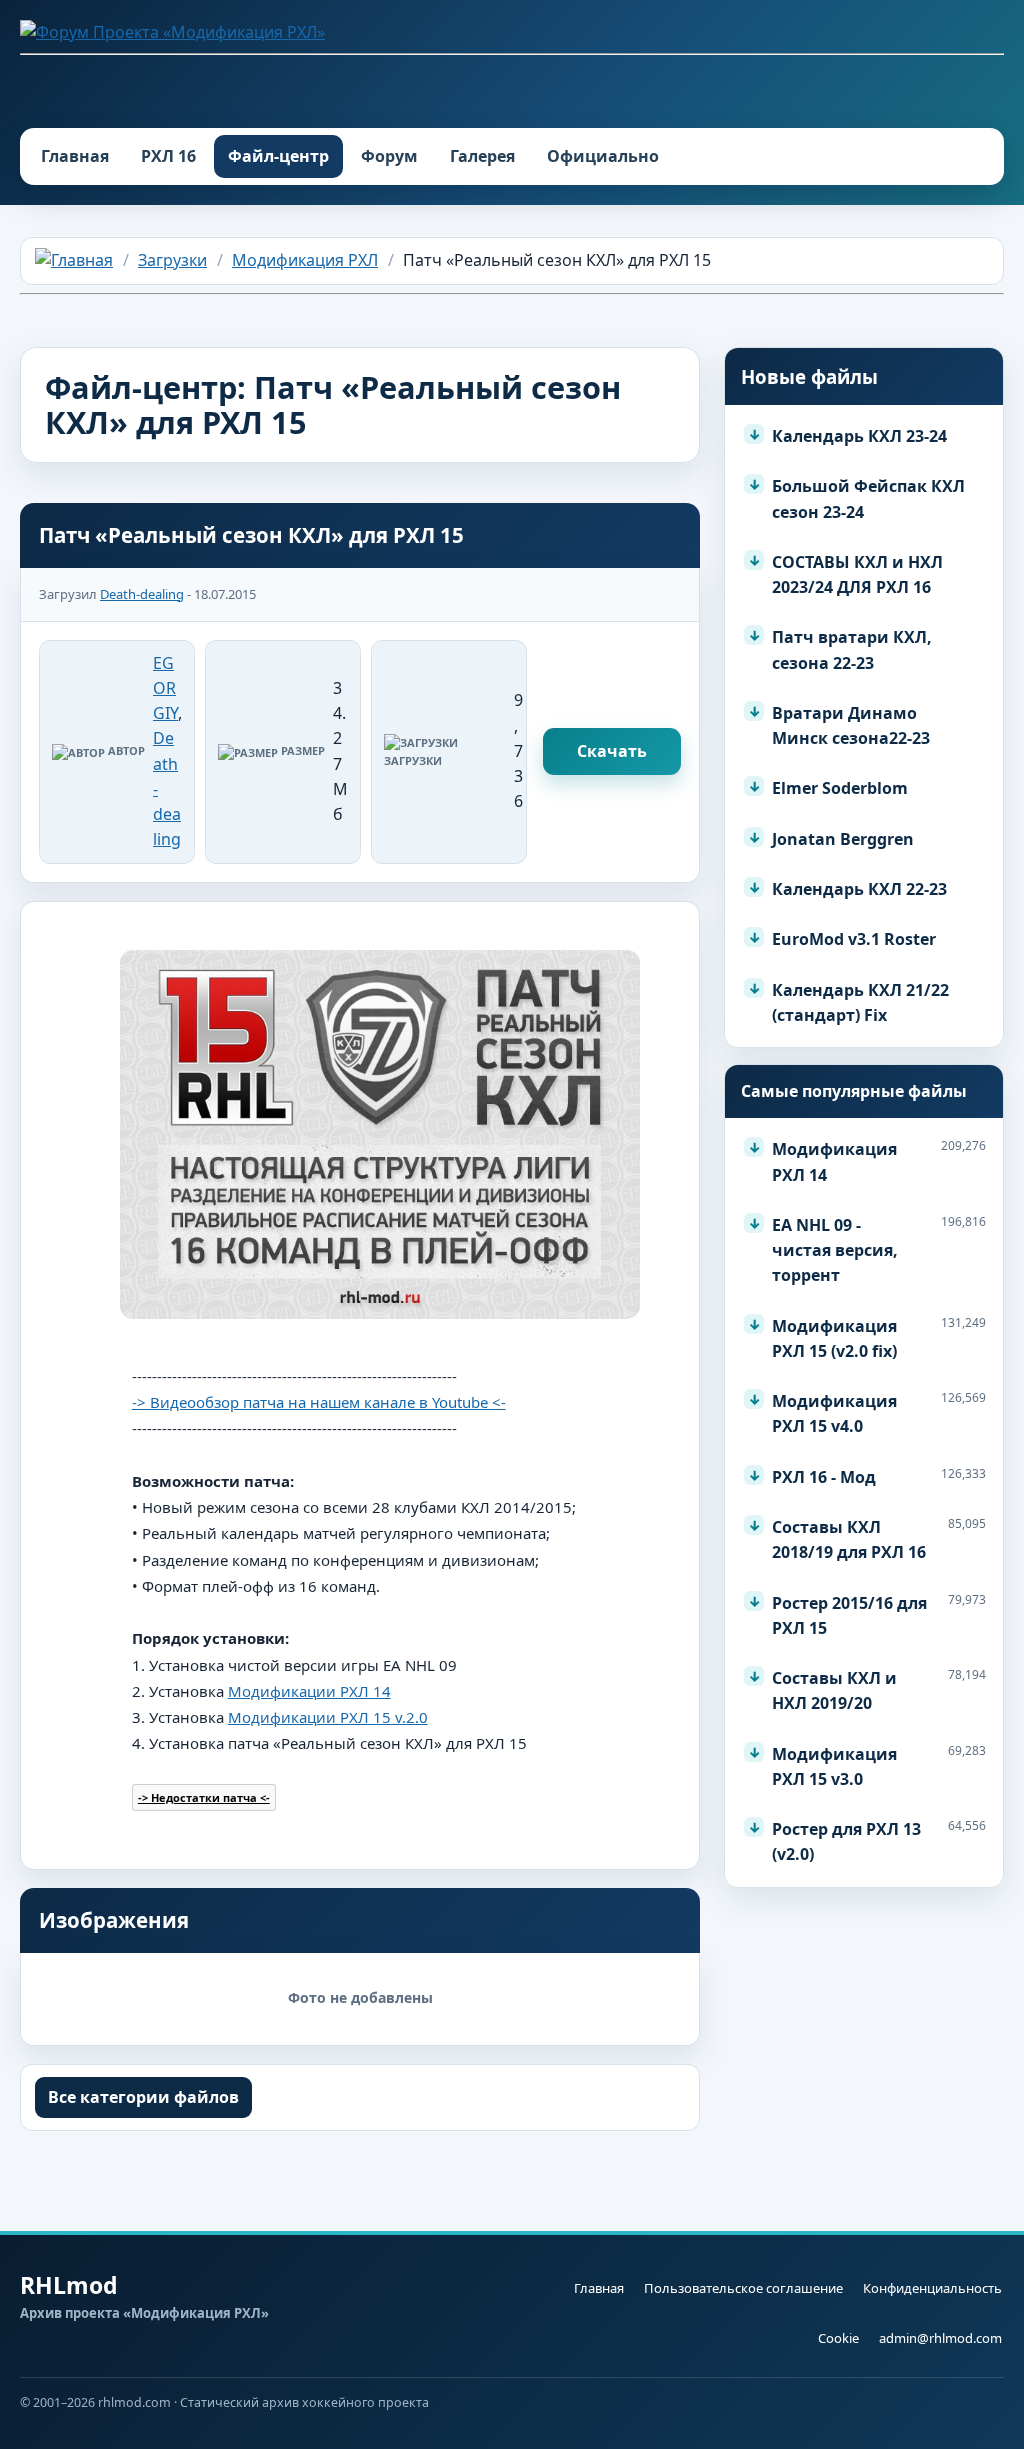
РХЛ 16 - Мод (824, 1477)
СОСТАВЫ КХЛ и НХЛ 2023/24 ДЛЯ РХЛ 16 (857, 574)
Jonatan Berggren (843, 839)
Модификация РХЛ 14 (834, 1161)
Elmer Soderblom (840, 788)
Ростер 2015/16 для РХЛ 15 (849, 1615)
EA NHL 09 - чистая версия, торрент (835, 1250)
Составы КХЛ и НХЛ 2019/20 (834, 1690)
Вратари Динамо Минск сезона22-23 (851, 725)
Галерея (482, 156)
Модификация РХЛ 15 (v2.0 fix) (834, 1338)
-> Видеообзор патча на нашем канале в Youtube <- (319, 1402)
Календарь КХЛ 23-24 (859, 436)
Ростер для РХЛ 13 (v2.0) (846, 1841)
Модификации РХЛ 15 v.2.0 (328, 1717)
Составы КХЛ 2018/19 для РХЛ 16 (849, 1539)
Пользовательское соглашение (743, 2288)
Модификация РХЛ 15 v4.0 (834, 1413)
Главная (75, 156)
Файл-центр (278, 156)
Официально (603, 156)
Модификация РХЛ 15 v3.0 (834, 1766)
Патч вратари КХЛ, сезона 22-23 (852, 649)
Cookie (838, 2338)
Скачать (612, 751)
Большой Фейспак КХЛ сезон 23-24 (868, 498)
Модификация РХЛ (305, 260)
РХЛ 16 (168, 156)
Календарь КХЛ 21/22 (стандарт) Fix (860, 1002)
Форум (389, 156)
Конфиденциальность (932, 2288)
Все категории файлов (143, 2097)
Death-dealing (142, 594)
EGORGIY (165, 688)
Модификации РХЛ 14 (309, 1691)
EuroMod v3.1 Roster (854, 939)
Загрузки (172, 260)
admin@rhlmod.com (940, 2338)
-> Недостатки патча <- (204, 1797)
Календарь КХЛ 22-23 (859, 889)
